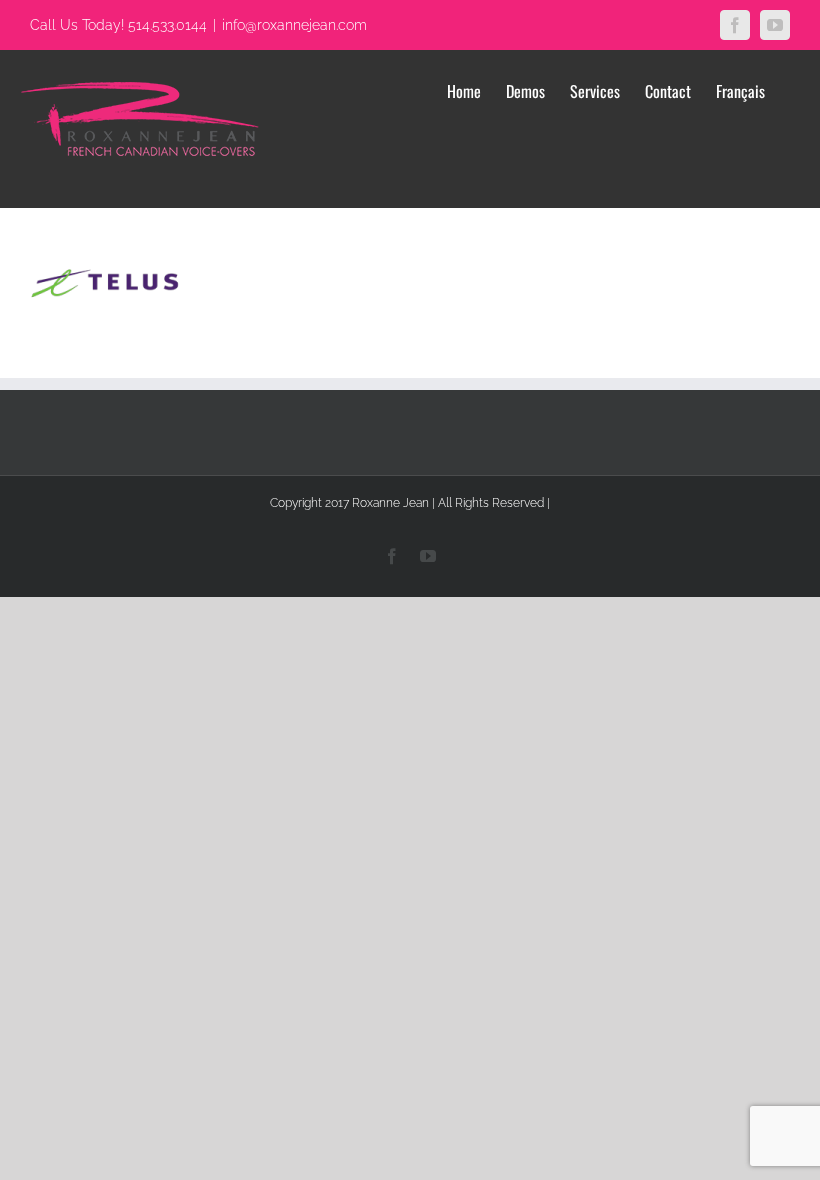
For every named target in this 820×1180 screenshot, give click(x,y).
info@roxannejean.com (294, 25)
